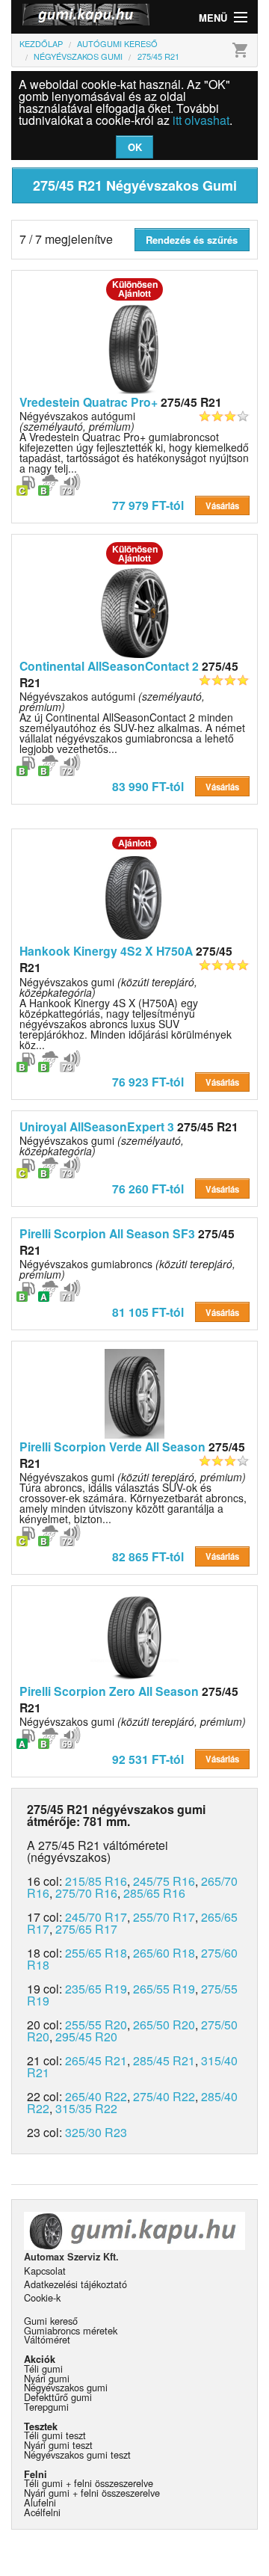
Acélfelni (42, 2512)
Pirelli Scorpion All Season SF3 (107, 1233)
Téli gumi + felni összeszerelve (89, 2483)
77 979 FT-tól (148, 505)
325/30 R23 (96, 2132)
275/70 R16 (86, 1893)
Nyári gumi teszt (58, 2445)
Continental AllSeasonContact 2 (111, 666)
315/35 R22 (86, 2108)
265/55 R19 (164, 1989)
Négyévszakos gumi (102, 1146)
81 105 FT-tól (148, 1312)
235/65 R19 (96, 1989)
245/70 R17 (96, 1917)
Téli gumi (43, 2368)
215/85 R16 (96, 1881)
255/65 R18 (96, 1953)
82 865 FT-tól (148, 1556)
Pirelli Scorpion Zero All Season (109, 1691)
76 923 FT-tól (148, 1082)
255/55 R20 (96, 2025)
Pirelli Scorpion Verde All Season (112, 1447)
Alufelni (40, 2502)
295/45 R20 (86, 2036)
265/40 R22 (96, 2096)
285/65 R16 (154, 1893)
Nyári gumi (47, 2378)
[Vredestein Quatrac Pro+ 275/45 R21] (134, 347)
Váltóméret (47, 2339)
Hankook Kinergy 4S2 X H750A (106, 951)
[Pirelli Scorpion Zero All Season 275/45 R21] (134, 1637)
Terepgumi (46, 2407)
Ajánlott (134, 843)
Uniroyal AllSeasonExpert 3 (97, 1126)
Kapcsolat (45, 2271)
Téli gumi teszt (55, 2435)
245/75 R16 (164, 1881)
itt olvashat (201, 120)
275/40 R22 (164, 2096)
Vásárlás (222, 505)
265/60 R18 (164, 1953)
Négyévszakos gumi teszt (77, 2454)
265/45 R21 (96, 2060)
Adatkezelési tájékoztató (75, 2284)
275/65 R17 (86, 1929)
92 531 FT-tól (148, 1759)
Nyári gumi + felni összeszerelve (92, 2493)
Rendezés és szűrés (192, 240)
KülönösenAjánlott (135, 289)
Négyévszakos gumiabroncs (127, 1269)
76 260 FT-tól (148, 1189)
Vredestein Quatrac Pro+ (89, 402)
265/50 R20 (164, 2025)
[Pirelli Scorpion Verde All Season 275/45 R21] (134, 1392)
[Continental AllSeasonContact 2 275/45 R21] (134, 612)
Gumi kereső (51, 2321)
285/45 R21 (164, 2060)
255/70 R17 (164, 1917)
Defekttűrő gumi (58, 2397)
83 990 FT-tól (148, 786)
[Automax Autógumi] (73, 17)
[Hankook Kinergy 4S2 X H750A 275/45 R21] (134, 897)
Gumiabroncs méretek (71, 2330)
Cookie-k (42, 2297)
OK (135, 147)
